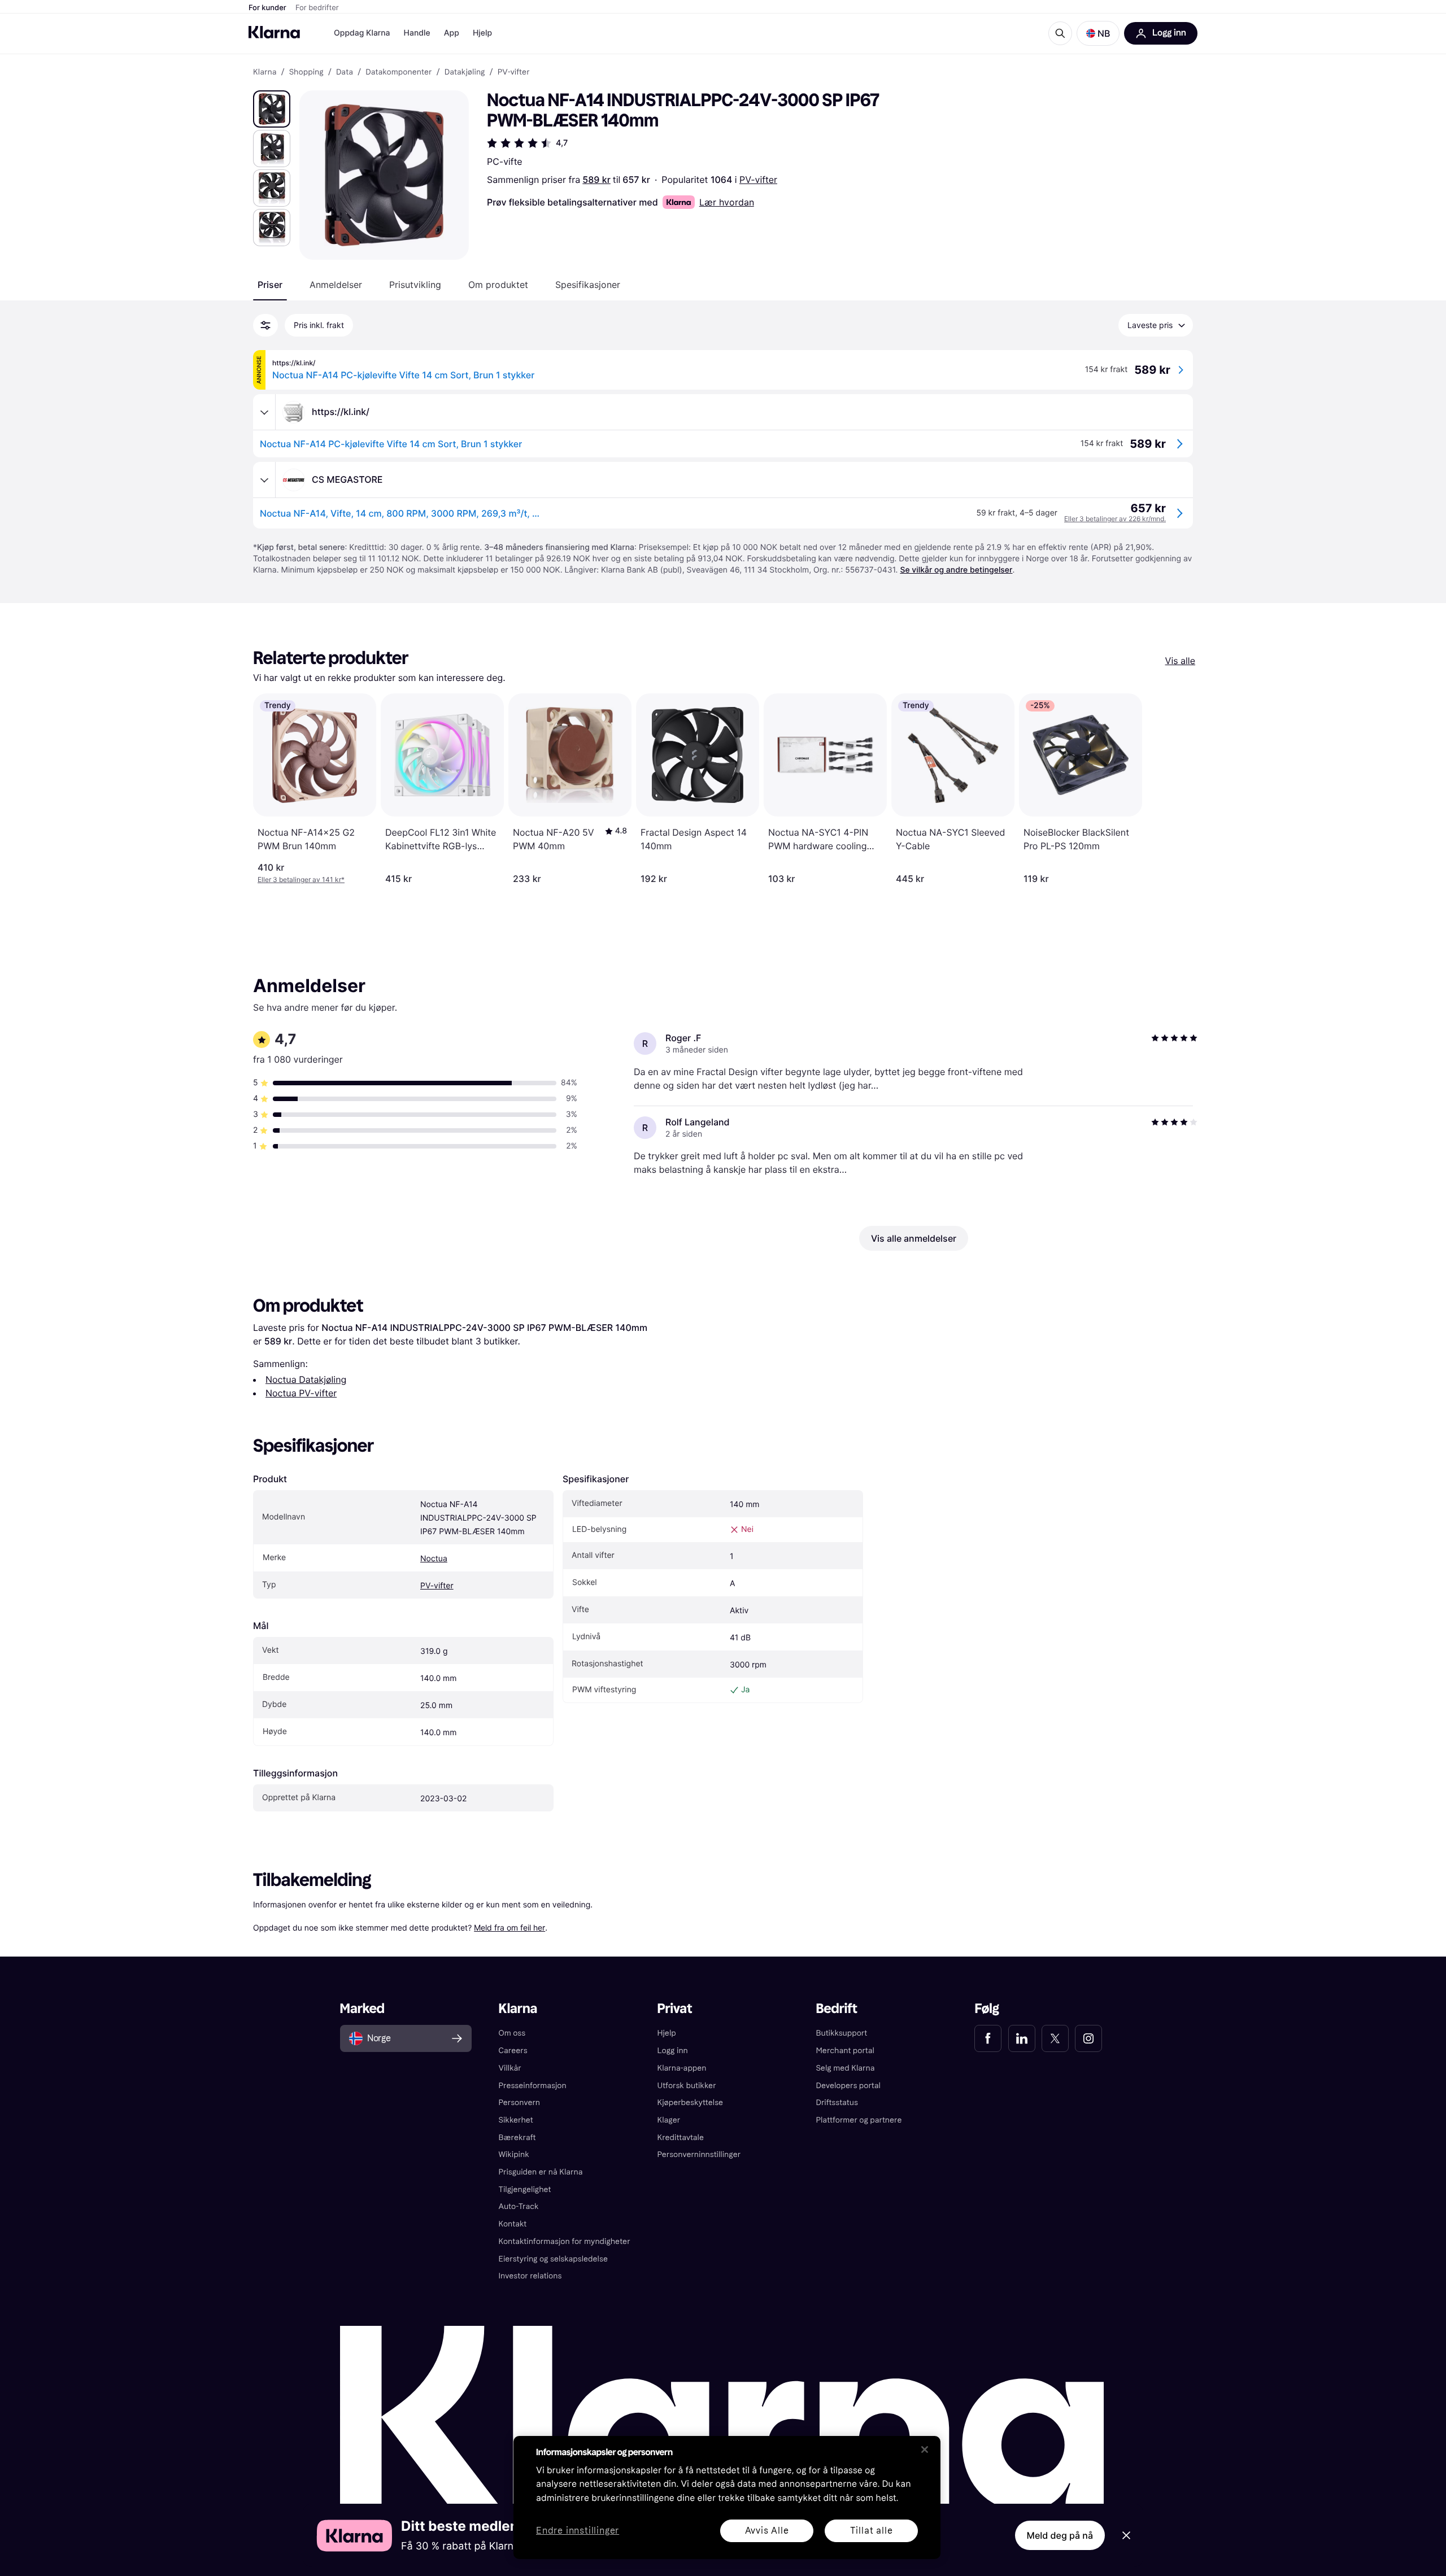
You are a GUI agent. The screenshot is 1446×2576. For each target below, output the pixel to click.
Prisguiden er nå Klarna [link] (541, 2172)
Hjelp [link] (667, 2033)
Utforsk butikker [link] (687, 2086)
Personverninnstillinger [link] (699, 2154)
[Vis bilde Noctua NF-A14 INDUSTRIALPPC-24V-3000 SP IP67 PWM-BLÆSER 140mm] (272, 109)
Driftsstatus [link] (837, 2103)
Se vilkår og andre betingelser (956, 570)
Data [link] (345, 72)
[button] (1098, 33)
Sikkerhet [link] (516, 2120)
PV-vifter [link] (514, 72)
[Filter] (265, 325)
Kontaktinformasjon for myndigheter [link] (565, 2241)
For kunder (267, 8)
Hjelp (482, 33)
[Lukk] (925, 2450)
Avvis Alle (767, 2531)
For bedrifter (317, 8)
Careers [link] (513, 2051)
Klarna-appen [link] (682, 2068)
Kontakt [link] (513, 2224)
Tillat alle (872, 2531)
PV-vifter (758, 180)
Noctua (434, 1559)
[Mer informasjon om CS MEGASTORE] (264, 480)
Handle (417, 33)
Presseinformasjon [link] (533, 2086)
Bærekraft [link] (517, 2138)
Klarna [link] (265, 72)
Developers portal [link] (848, 2086)
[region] (727, 2498)
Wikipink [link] (514, 2154)
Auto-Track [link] (519, 2206)
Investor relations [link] (530, 2276)
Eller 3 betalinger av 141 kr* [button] (301, 879)
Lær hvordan (727, 202)
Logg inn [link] (673, 2051)
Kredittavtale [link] (681, 2138)
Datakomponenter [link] (398, 72)
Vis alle (1180, 661)
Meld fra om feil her (509, 1927)
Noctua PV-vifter (301, 1393)
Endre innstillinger (578, 2531)
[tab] (270, 285)
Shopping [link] (306, 72)
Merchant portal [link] (845, 2051)
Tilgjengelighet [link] (525, 2189)
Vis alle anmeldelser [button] (914, 1238)
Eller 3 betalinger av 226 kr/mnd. (1115, 519)
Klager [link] (669, 2120)
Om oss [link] (512, 2033)
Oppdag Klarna (362, 33)
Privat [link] (675, 2009)
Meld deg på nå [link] (1060, 2535)
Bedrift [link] (836, 2009)
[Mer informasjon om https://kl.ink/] (264, 412)
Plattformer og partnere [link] (859, 2120)
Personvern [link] (520, 2103)
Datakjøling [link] (465, 72)
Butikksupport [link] (841, 2033)
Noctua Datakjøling (306, 1379)
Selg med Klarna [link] (845, 2068)
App (452, 33)
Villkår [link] (510, 2068)
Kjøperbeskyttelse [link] (691, 2103)
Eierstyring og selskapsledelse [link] (553, 2259)
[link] (988, 2038)
